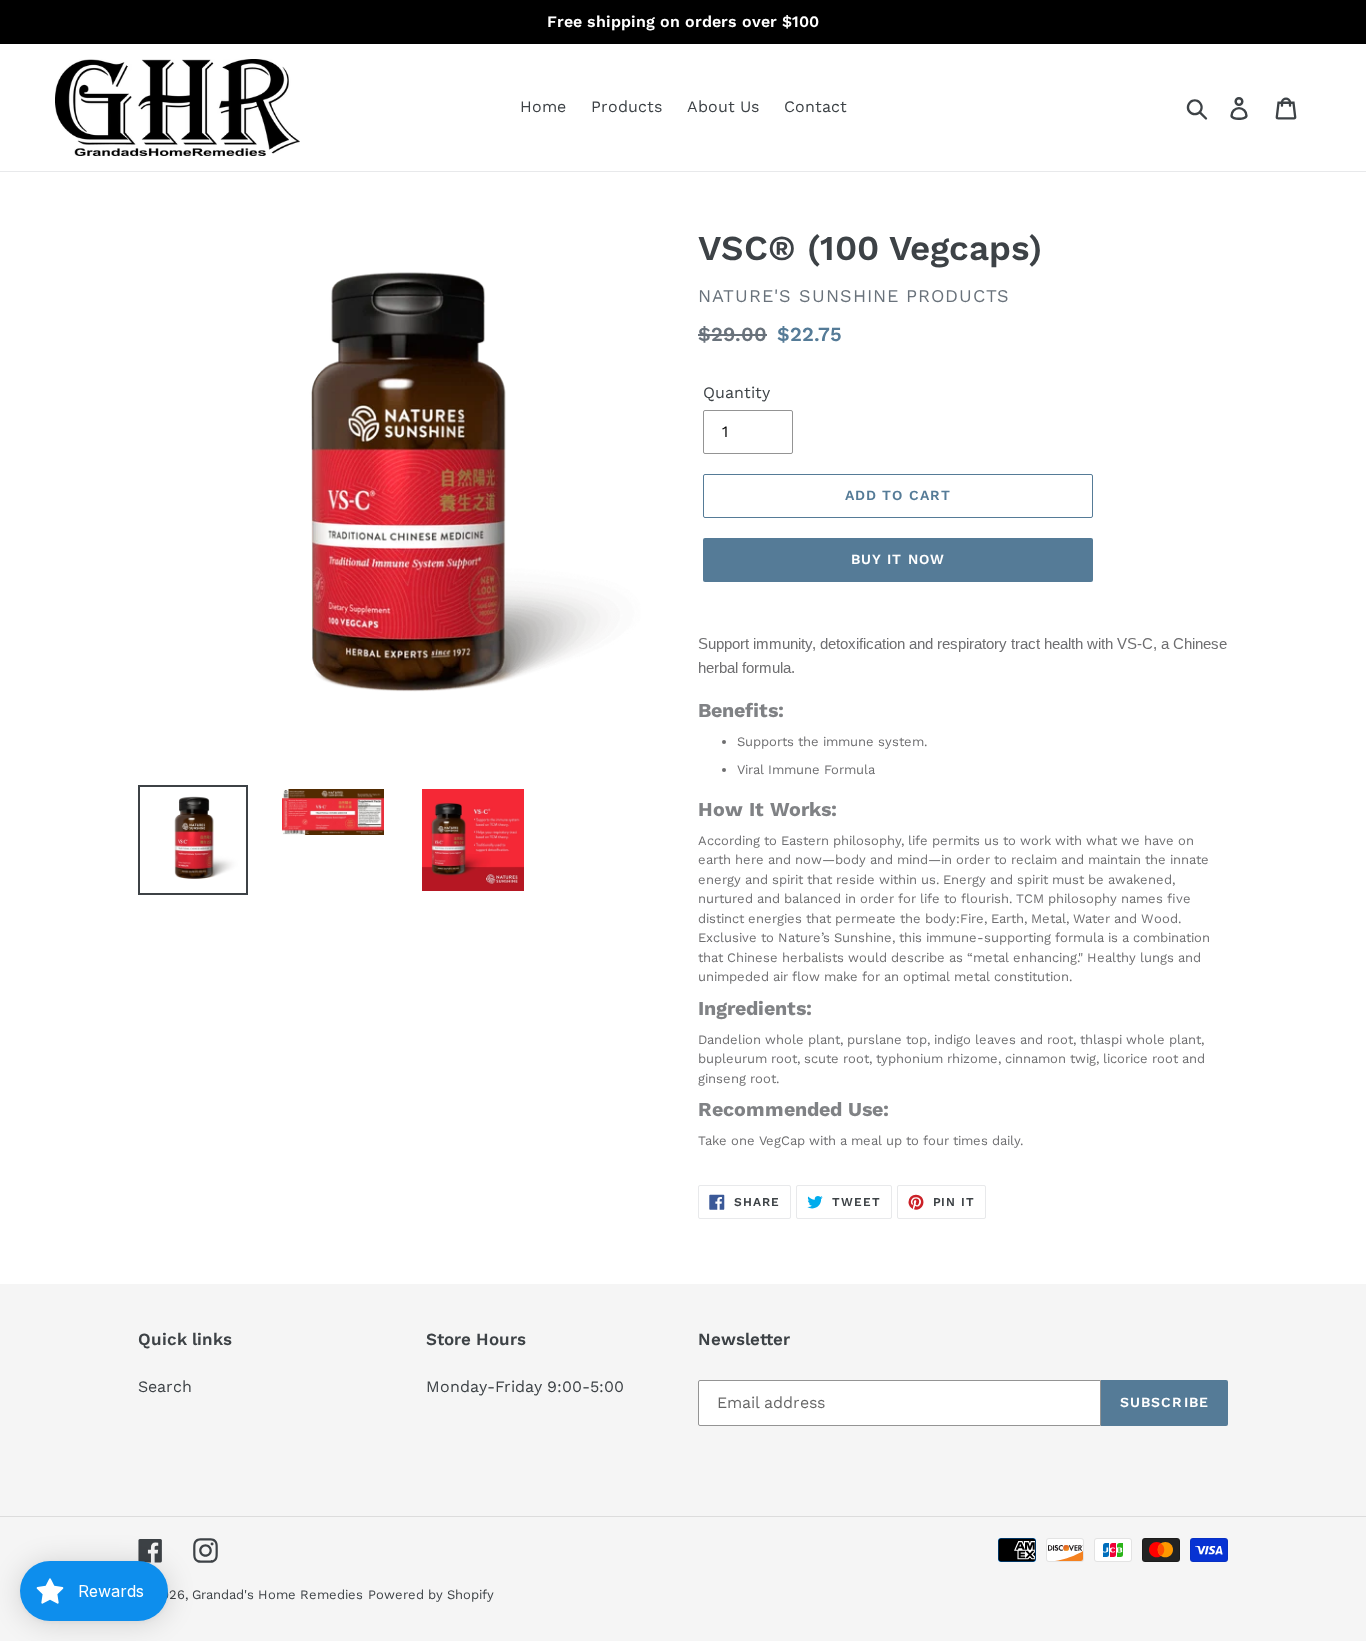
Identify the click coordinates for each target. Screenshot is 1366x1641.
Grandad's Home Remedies (277, 1594)
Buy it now (898, 559)
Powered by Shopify (431, 1594)
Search (165, 1386)
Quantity (736, 392)
